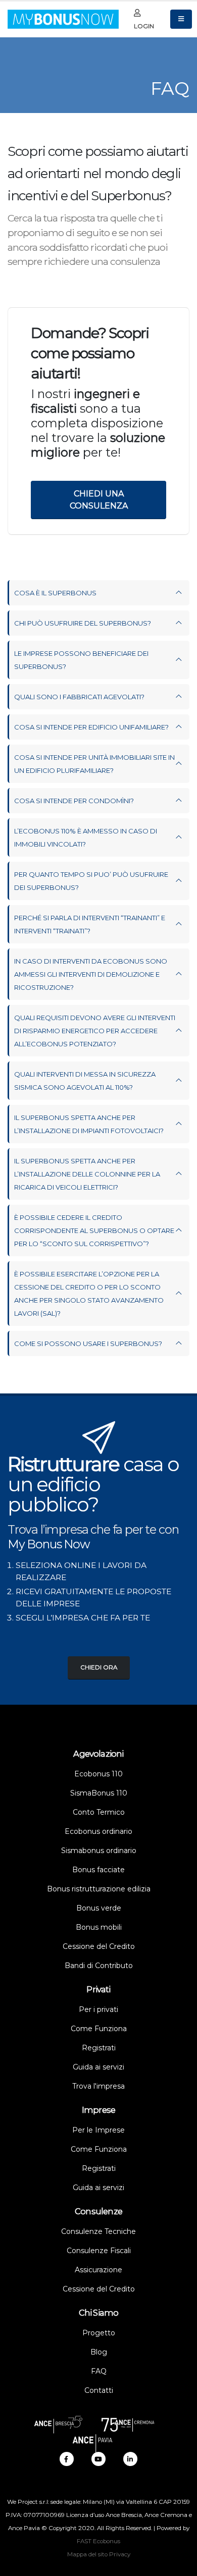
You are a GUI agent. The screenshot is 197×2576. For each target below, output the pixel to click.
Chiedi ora (99, 1667)
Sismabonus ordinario (99, 1851)
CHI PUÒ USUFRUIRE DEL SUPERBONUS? (83, 623)
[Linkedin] (130, 2459)
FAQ (99, 2371)
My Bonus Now (49, 1544)
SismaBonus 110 (99, 1793)
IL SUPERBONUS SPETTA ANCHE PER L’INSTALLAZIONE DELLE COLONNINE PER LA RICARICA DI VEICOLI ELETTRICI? (87, 1174)
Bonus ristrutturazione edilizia (99, 1889)
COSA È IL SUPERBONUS (55, 593)
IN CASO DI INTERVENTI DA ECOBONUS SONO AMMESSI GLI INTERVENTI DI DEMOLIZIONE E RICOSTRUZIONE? (91, 974)
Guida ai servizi (98, 2067)
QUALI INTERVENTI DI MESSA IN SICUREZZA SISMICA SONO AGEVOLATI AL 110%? (85, 1081)
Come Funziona (99, 2029)
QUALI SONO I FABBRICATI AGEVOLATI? (79, 697)
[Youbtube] (98, 2459)
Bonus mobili (99, 1927)
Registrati (99, 2048)
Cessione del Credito (99, 1946)
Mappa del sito (87, 2554)
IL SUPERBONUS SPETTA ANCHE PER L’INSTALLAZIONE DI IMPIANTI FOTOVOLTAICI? (89, 1124)
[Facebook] (67, 2459)
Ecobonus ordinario (98, 1831)
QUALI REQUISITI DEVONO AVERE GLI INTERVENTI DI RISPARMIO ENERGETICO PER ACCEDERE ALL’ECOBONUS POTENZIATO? (95, 1031)
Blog (99, 2352)
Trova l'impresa (98, 2086)
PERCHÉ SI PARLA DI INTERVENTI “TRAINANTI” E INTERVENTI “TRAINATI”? (90, 924)
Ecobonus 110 (98, 1774)
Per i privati (98, 2009)
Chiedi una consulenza (99, 500)
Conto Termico (99, 1812)
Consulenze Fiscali (99, 2251)
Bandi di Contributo (99, 1966)
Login (144, 26)
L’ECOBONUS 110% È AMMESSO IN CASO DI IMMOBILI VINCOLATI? (86, 837)
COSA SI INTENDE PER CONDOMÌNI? (74, 801)
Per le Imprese (98, 2130)
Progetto (99, 2333)
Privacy (120, 2554)
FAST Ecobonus (98, 2541)
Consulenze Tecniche (98, 2231)
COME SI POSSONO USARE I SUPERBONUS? (88, 1343)
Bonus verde (99, 1908)
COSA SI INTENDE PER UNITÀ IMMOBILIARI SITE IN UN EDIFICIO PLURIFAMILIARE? (94, 764)
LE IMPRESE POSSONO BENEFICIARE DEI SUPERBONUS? (81, 660)
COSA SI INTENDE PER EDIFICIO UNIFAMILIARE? (91, 727)
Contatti (99, 2390)
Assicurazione (98, 2270)
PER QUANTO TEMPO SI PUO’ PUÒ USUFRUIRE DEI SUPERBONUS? (91, 881)
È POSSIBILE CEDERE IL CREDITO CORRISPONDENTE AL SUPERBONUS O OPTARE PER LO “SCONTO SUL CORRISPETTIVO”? (94, 1230)
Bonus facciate (98, 1870)
